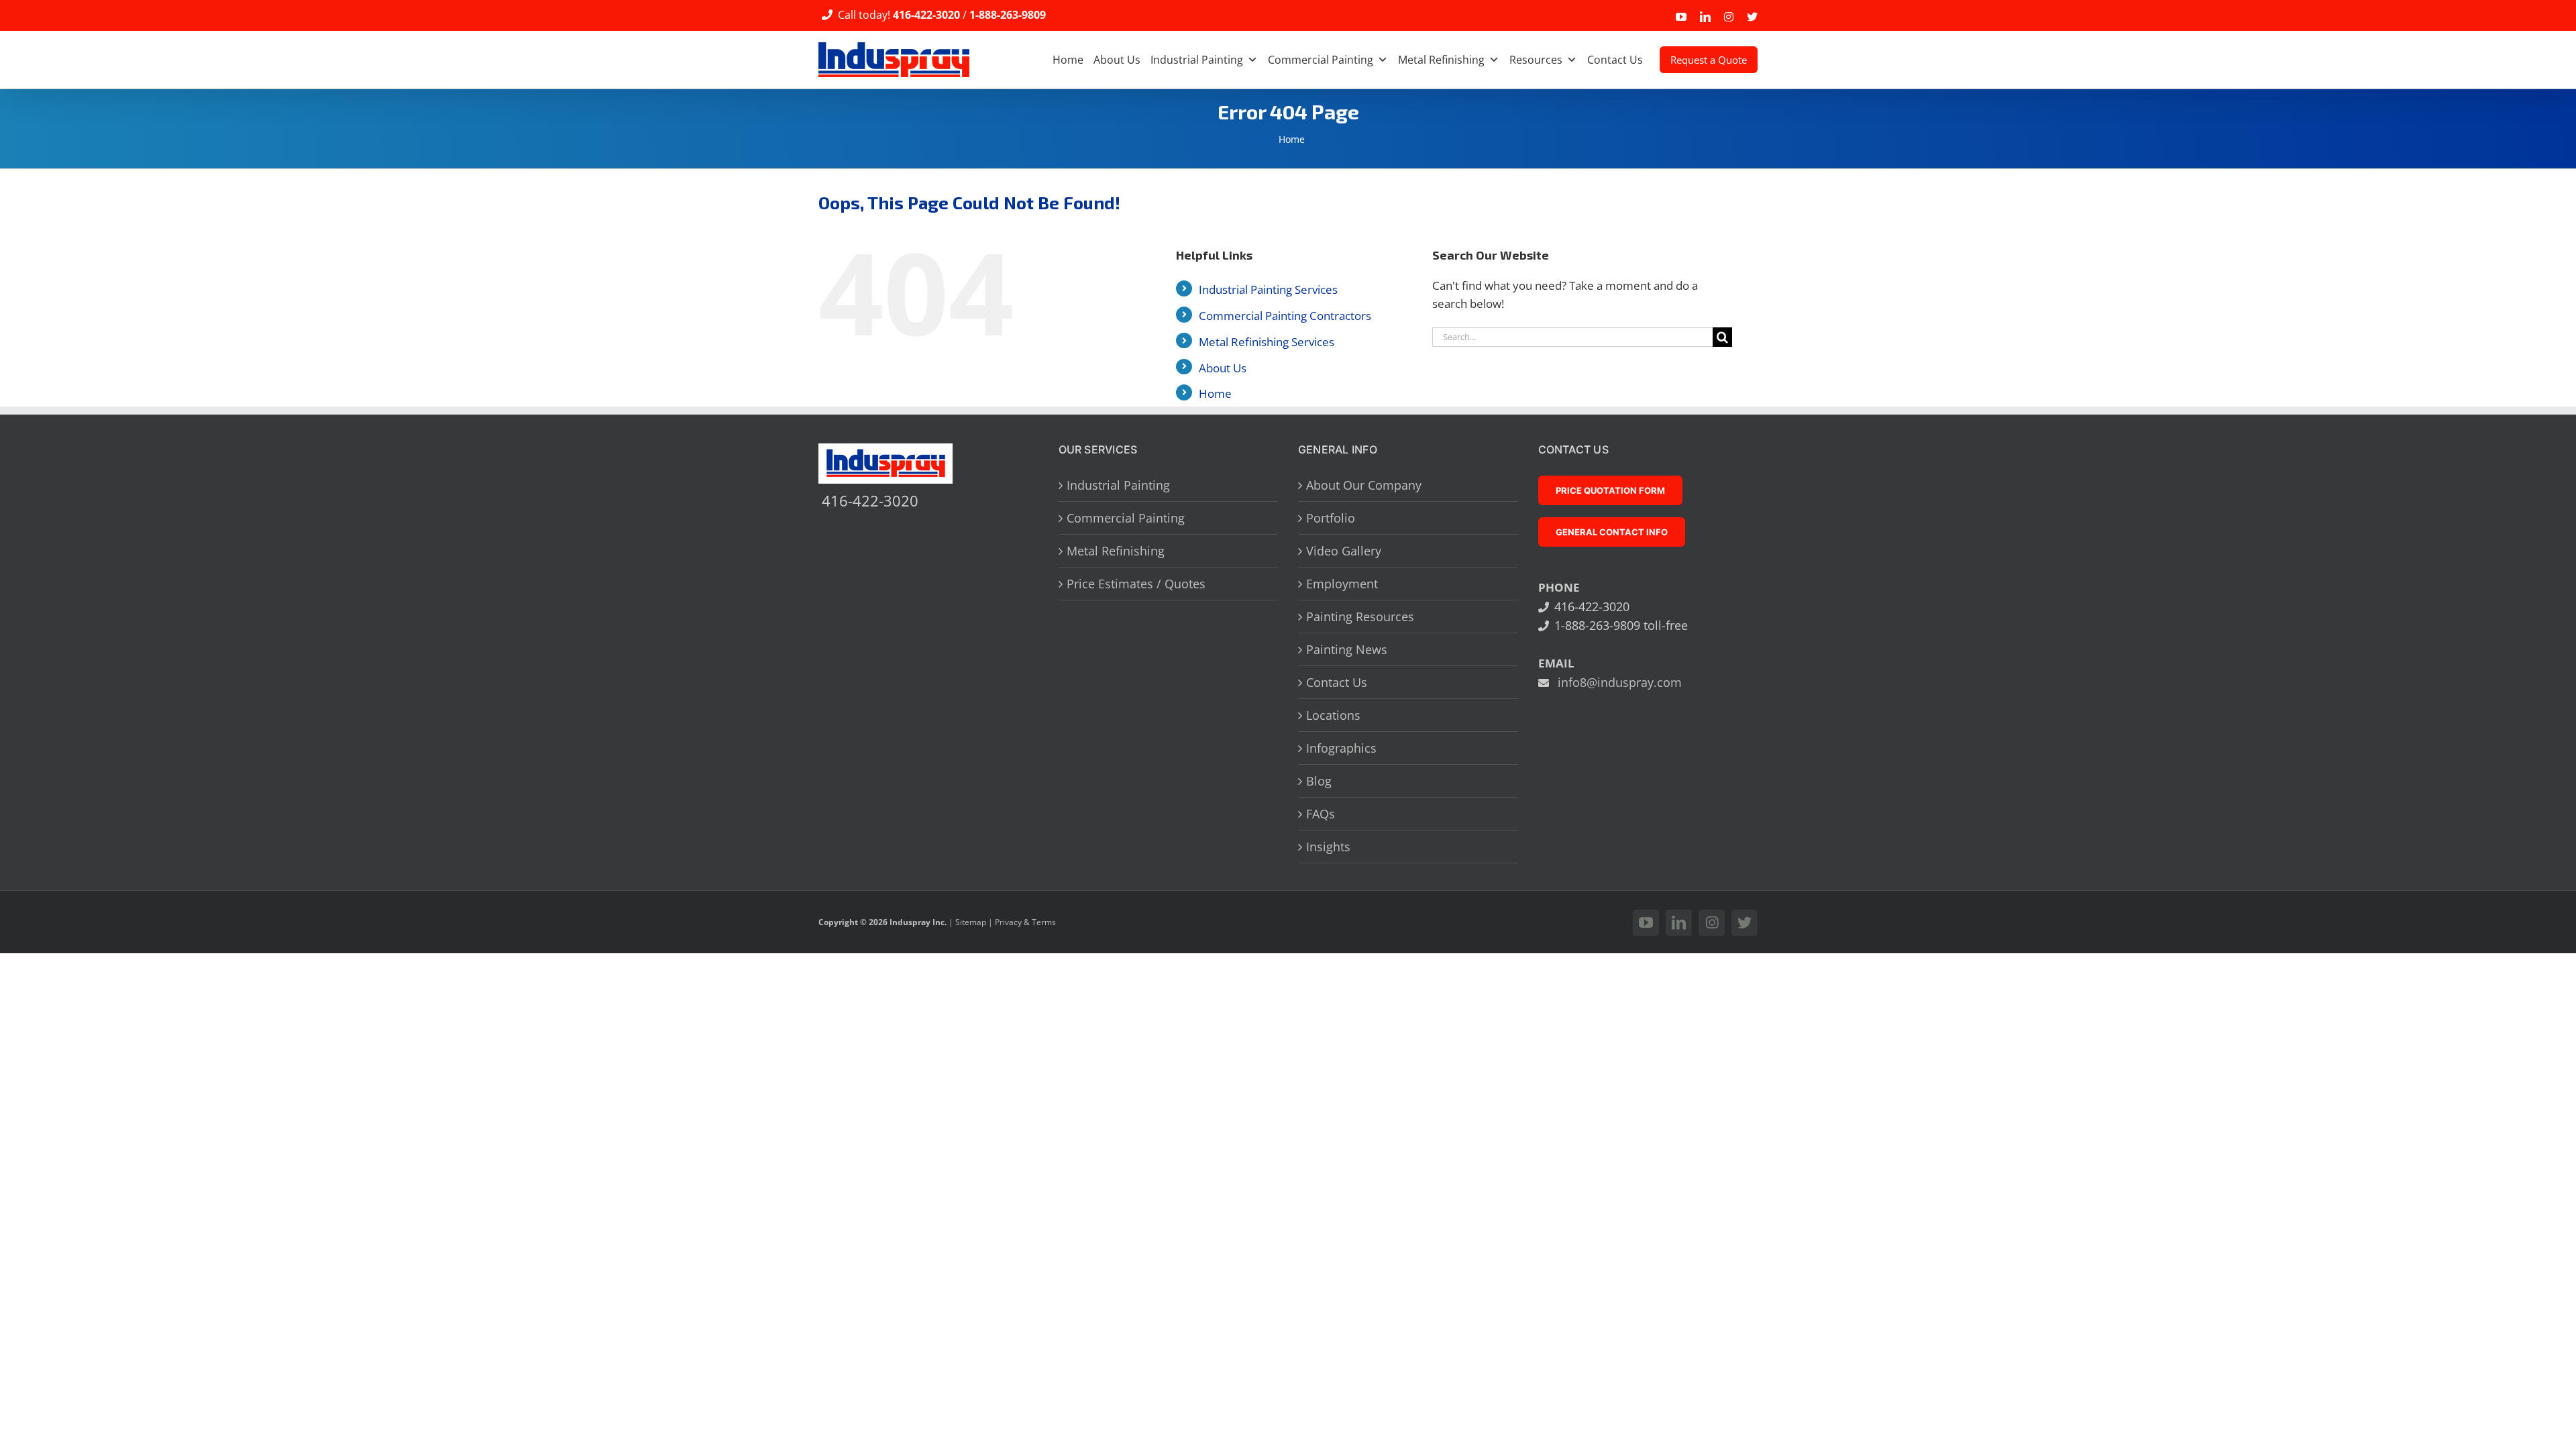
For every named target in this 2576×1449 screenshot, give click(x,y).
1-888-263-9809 (1008, 15)
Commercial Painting (1321, 60)
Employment (1342, 584)
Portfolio (1331, 518)
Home (1068, 60)
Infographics (1341, 748)
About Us (1117, 60)
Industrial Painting (1197, 60)
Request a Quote (1709, 60)
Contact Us (1615, 60)
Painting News (1347, 649)
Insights (1328, 847)
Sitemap (971, 922)
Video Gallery (1344, 551)
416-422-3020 (926, 15)
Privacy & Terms (1025, 922)
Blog (1319, 781)
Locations (1333, 715)
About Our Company (1364, 485)
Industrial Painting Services (1268, 289)
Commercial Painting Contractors (1285, 316)
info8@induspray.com (1620, 682)
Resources (1536, 60)
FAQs (1321, 814)
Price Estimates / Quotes (1136, 584)
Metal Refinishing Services (1267, 342)
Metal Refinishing (1441, 60)
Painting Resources (1360, 616)
